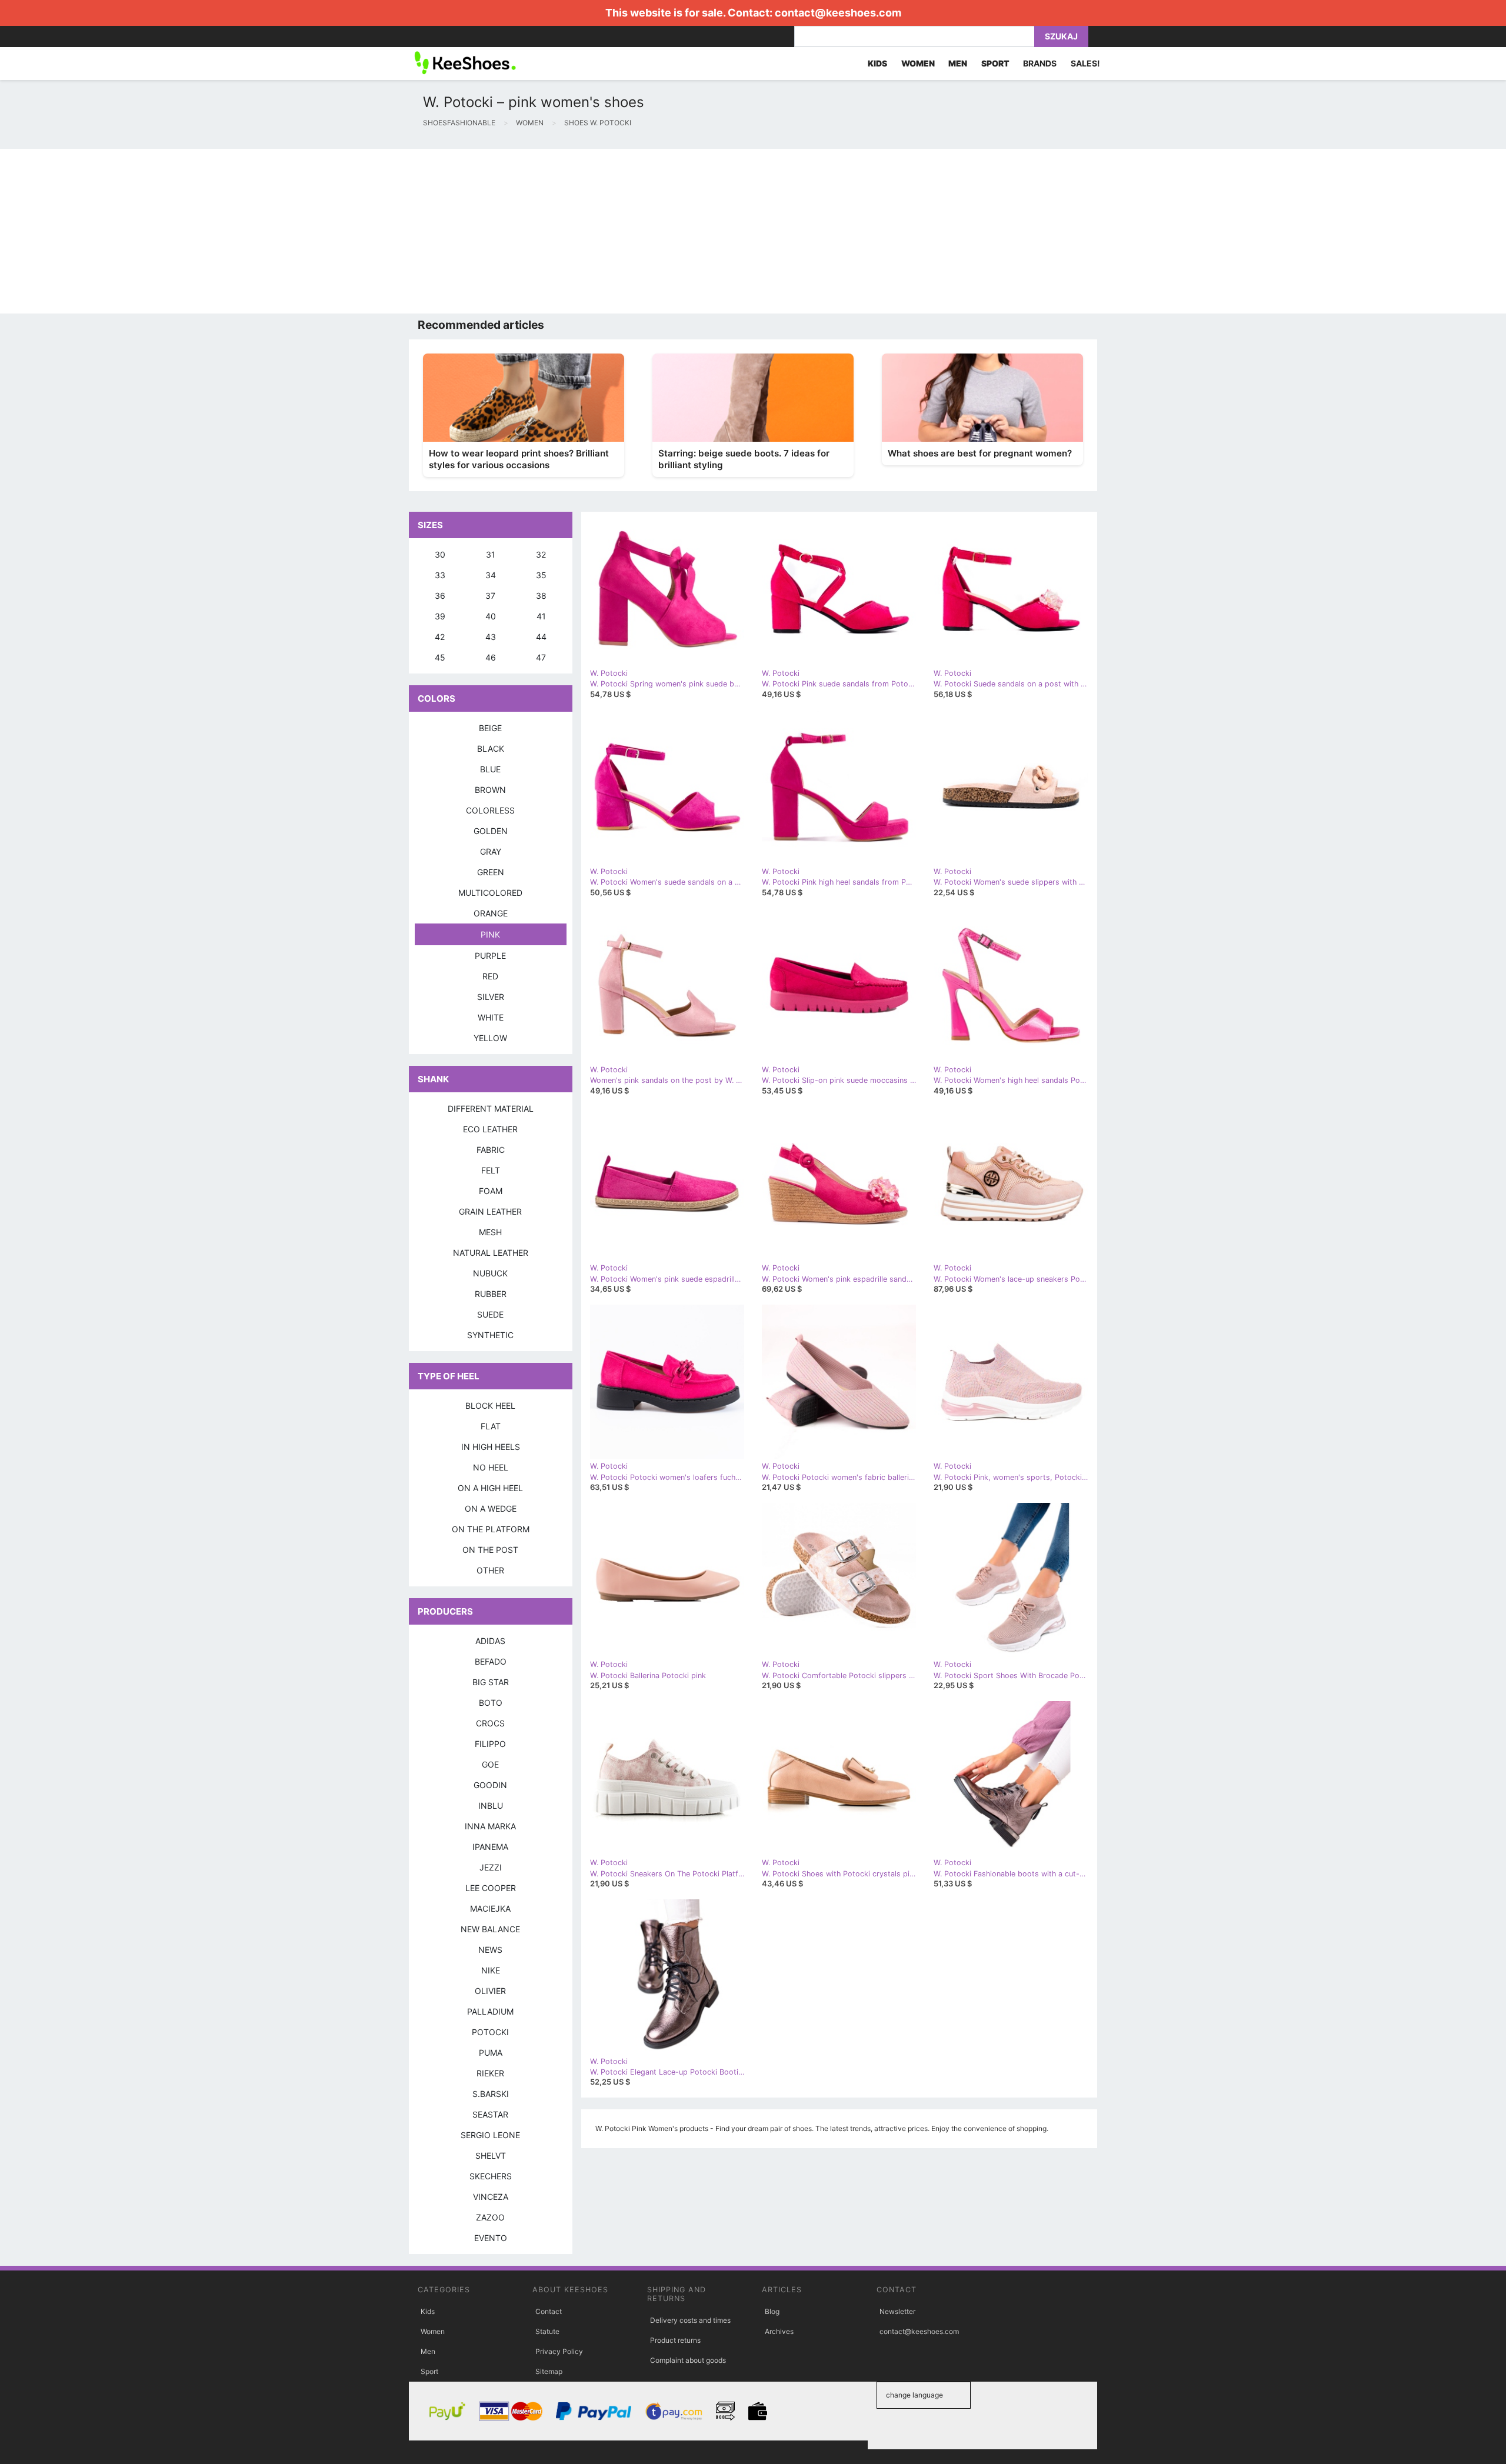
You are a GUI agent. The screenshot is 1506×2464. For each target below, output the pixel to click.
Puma (491, 2053)
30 (440, 554)
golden (491, 831)
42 (440, 637)
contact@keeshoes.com (838, 13)
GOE (490, 1764)
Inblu (491, 1806)
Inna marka (490, 1826)
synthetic (490, 1335)
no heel (491, 1467)
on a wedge (491, 1508)
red (490, 976)
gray (491, 851)
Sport (429, 2371)
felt (491, 1170)
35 (541, 575)
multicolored (490, 893)
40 (491, 616)
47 (541, 657)
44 (541, 637)
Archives (779, 2331)
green (491, 872)
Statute (547, 2331)
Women (433, 2331)
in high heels (491, 1447)
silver (491, 997)
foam (491, 1191)
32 (541, 554)
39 (440, 616)
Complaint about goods (688, 2360)
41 (541, 616)
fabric (491, 1150)
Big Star (491, 1682)
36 (440, 596)
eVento (491, 2238)
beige (490, 728)
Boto (491, 1703)
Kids (428, 2311)
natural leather (491, 1253)
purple (490, 956)
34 (491, 575)
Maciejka (490, 1908)
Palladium (490, 2011)
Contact (549, 2311)
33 (440, 575)
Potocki (490, 2032)
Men (428, 2351)
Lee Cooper (491, 1888)
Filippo (490, 1744)
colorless (490, 810)
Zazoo (490, 2217)
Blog (772, 2311)
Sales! (1085, 63)
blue (490, 769)
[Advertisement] (353, 231)
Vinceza (491, 2197)
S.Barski (491, 2094)
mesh (490, 1232)
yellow (490, 1038)
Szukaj (1061, 36)
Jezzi (491, 1867)
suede (490, 1314)
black (491, 748)
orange (491, 913)
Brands (1040, 63)
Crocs (490, 1723)
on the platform (491, 1529)
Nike (491, 1970)
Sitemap (549, 2371)
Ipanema (490, 1847)
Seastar (490, 2114)
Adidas (490, 1641)
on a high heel (490, 1488)
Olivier (490, 1991)
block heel (490, 1406)
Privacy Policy (559, 2351)
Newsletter (897, 2311)
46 (491, 657)
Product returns (675, 2340)
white (491, 1017)
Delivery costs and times (690, 2320)
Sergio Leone (490, 2135)
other (490, 1570)
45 (440, 657)
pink (490, 934)
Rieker (490, 2073)
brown (490, 790)
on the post (490, 1550)
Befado (491, 1661)
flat (491, 1426)
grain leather (490, 1211)
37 (490, 596)
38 (541, 596)
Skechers (491, 2176)
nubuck (490, 1273)
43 (491, 637)
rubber (491, 1294)
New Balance (490, 1929)
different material (491, 1108)
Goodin (490, 1785)
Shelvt (491, 2155)
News (490, 1950)
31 (491, 554)
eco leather (490, 1129)
